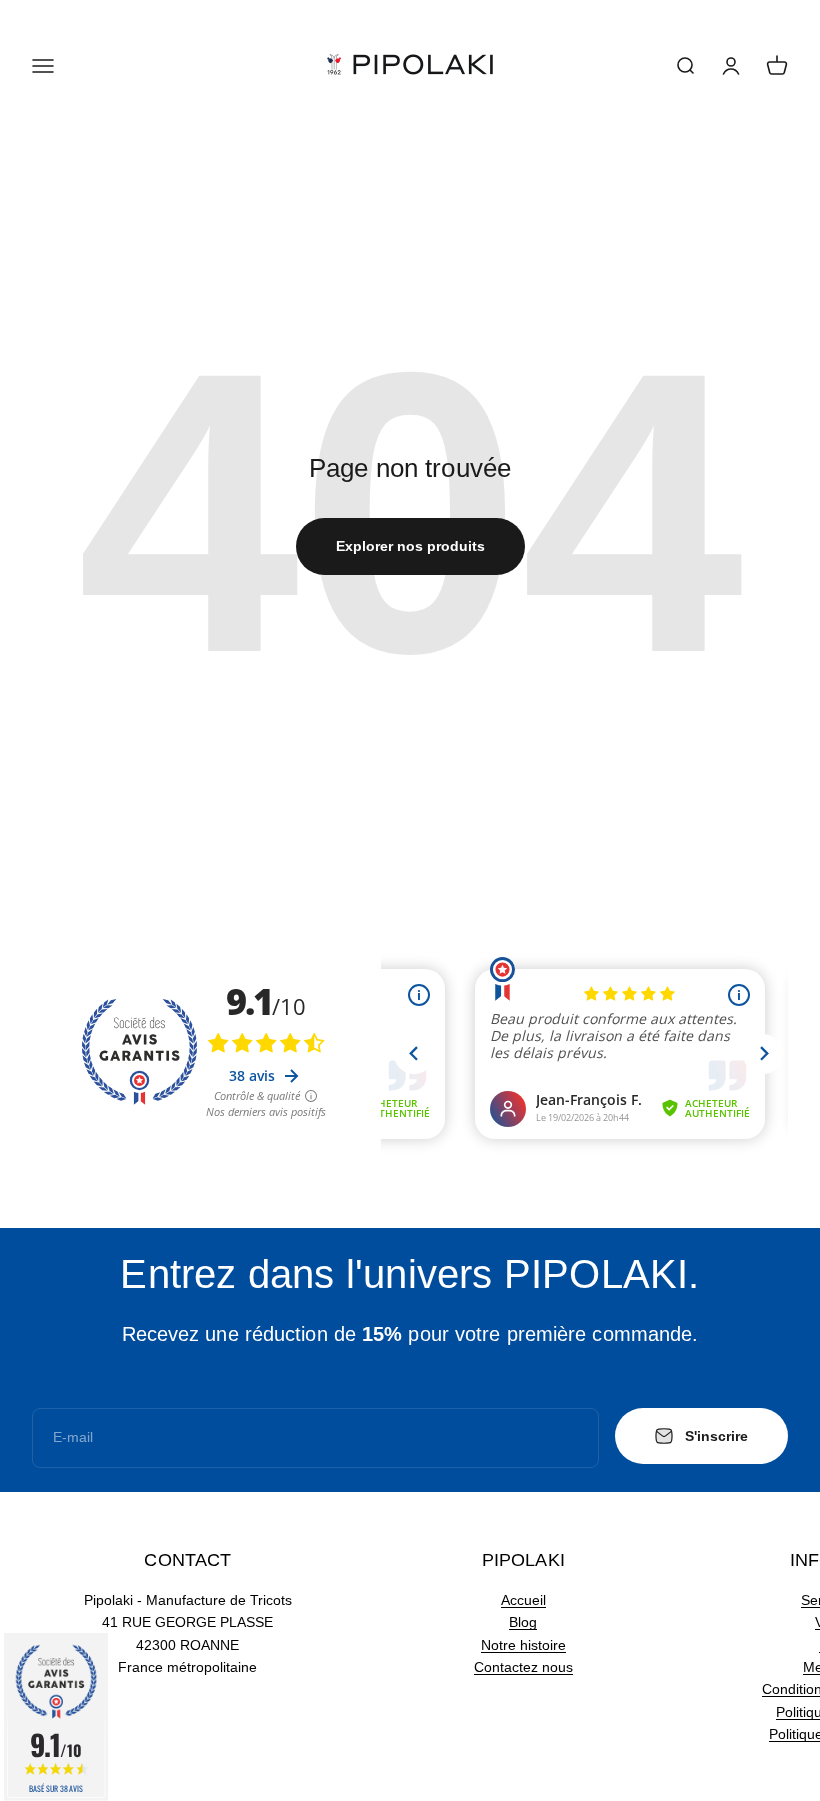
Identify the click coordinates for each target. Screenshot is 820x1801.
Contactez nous (523, 1667)
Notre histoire (523, 1645)
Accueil (523, 1600)
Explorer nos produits (410, 546)
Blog (523, 1622)
